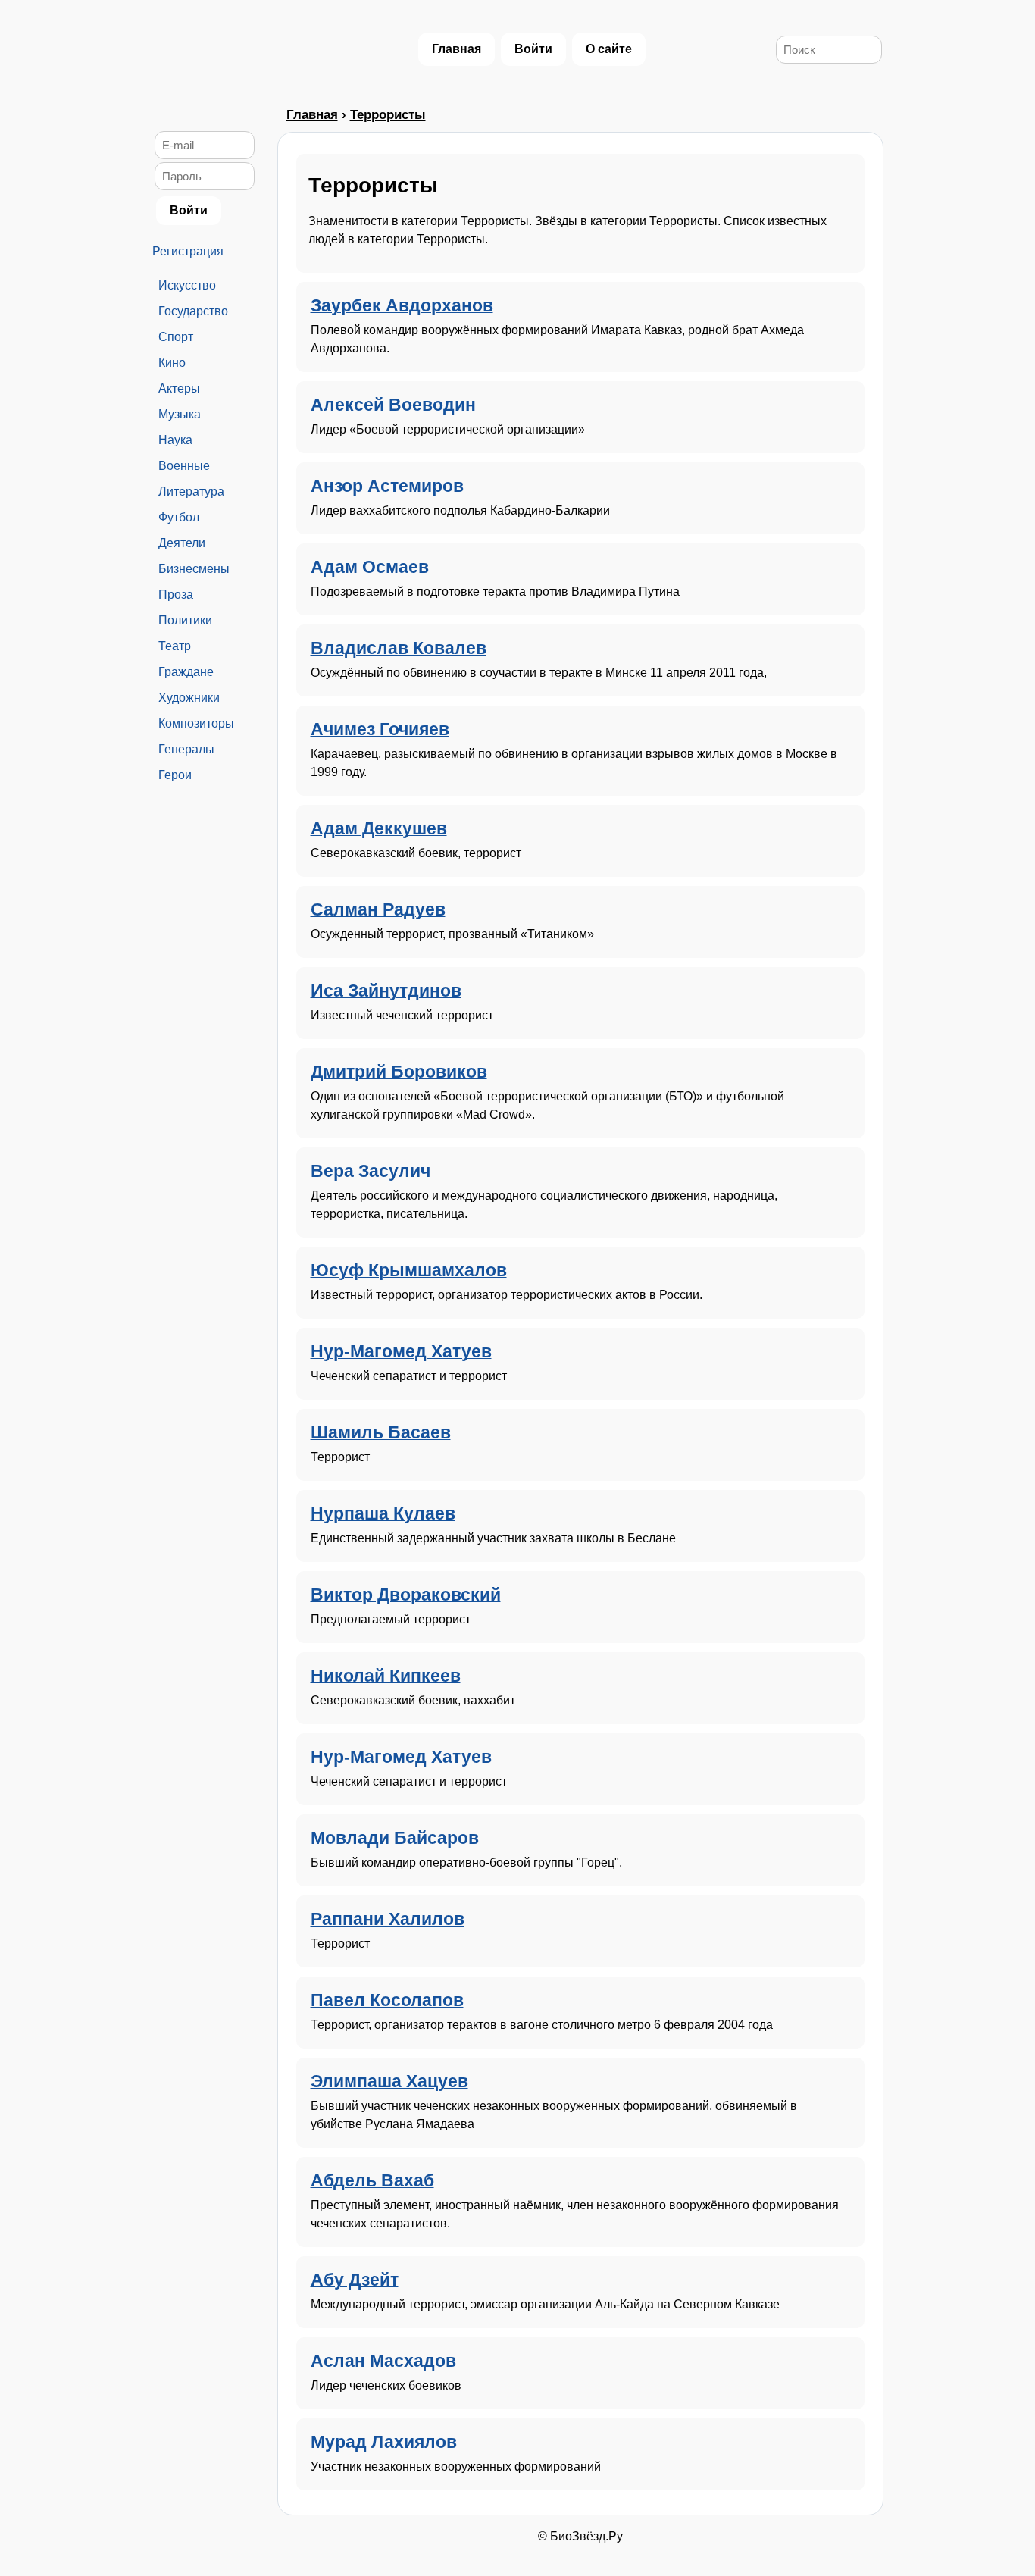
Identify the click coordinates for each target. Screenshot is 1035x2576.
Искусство (187, 285)
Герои (175, 775)
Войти (533, 49)
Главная (457, 49)
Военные (184, 466)
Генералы (186, 749)
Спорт (176, 337)
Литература (191, 491)
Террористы (388, 115)
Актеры (179, 388)
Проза (176, 595)
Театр (175, 646)
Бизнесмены (194, 569)
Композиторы (196, 723)
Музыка (180, 414)
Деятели (182, 543)
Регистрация (188, 251)
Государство (193, 311)
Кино (172, 363)
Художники (189, 698)
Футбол (179, 517)
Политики (185, 620)
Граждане (186, 672)
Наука (175, 440)
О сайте (609, 49)
